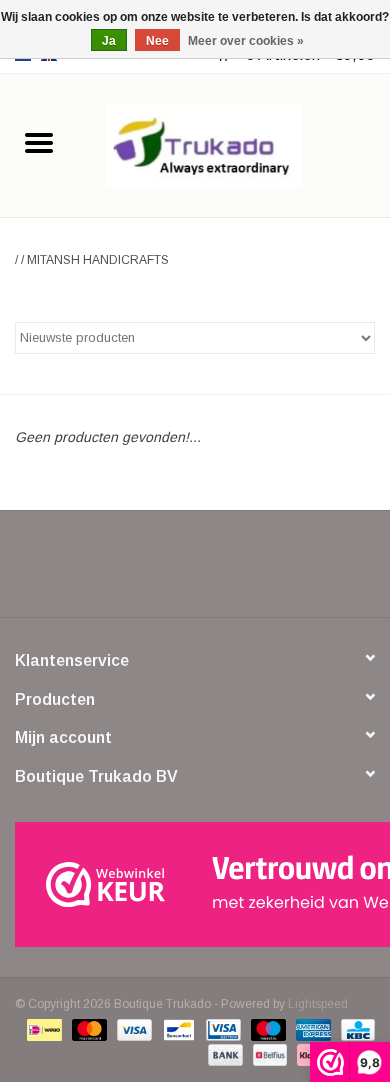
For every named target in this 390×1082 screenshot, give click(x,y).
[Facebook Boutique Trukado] (123, 571)
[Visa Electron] (221, 1029)
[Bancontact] (177, 1029)
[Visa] (132, 1029)
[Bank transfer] (223, 1054)
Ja (109, 41)
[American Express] (311, 1029)
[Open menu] (39, 142)
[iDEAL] (42, 1029)
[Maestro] (266, 1029)
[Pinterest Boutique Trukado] (195, 571)
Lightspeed (318, 1004)
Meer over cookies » (246, 41)
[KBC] (354, 1029)
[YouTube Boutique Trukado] (231, 571)
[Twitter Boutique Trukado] (159, 571)
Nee (157, 41)
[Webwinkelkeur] (195, 884)
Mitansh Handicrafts (98, 260)
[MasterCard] (87, 1029)
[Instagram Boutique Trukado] (267, 571)
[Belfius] (268, 1054)
